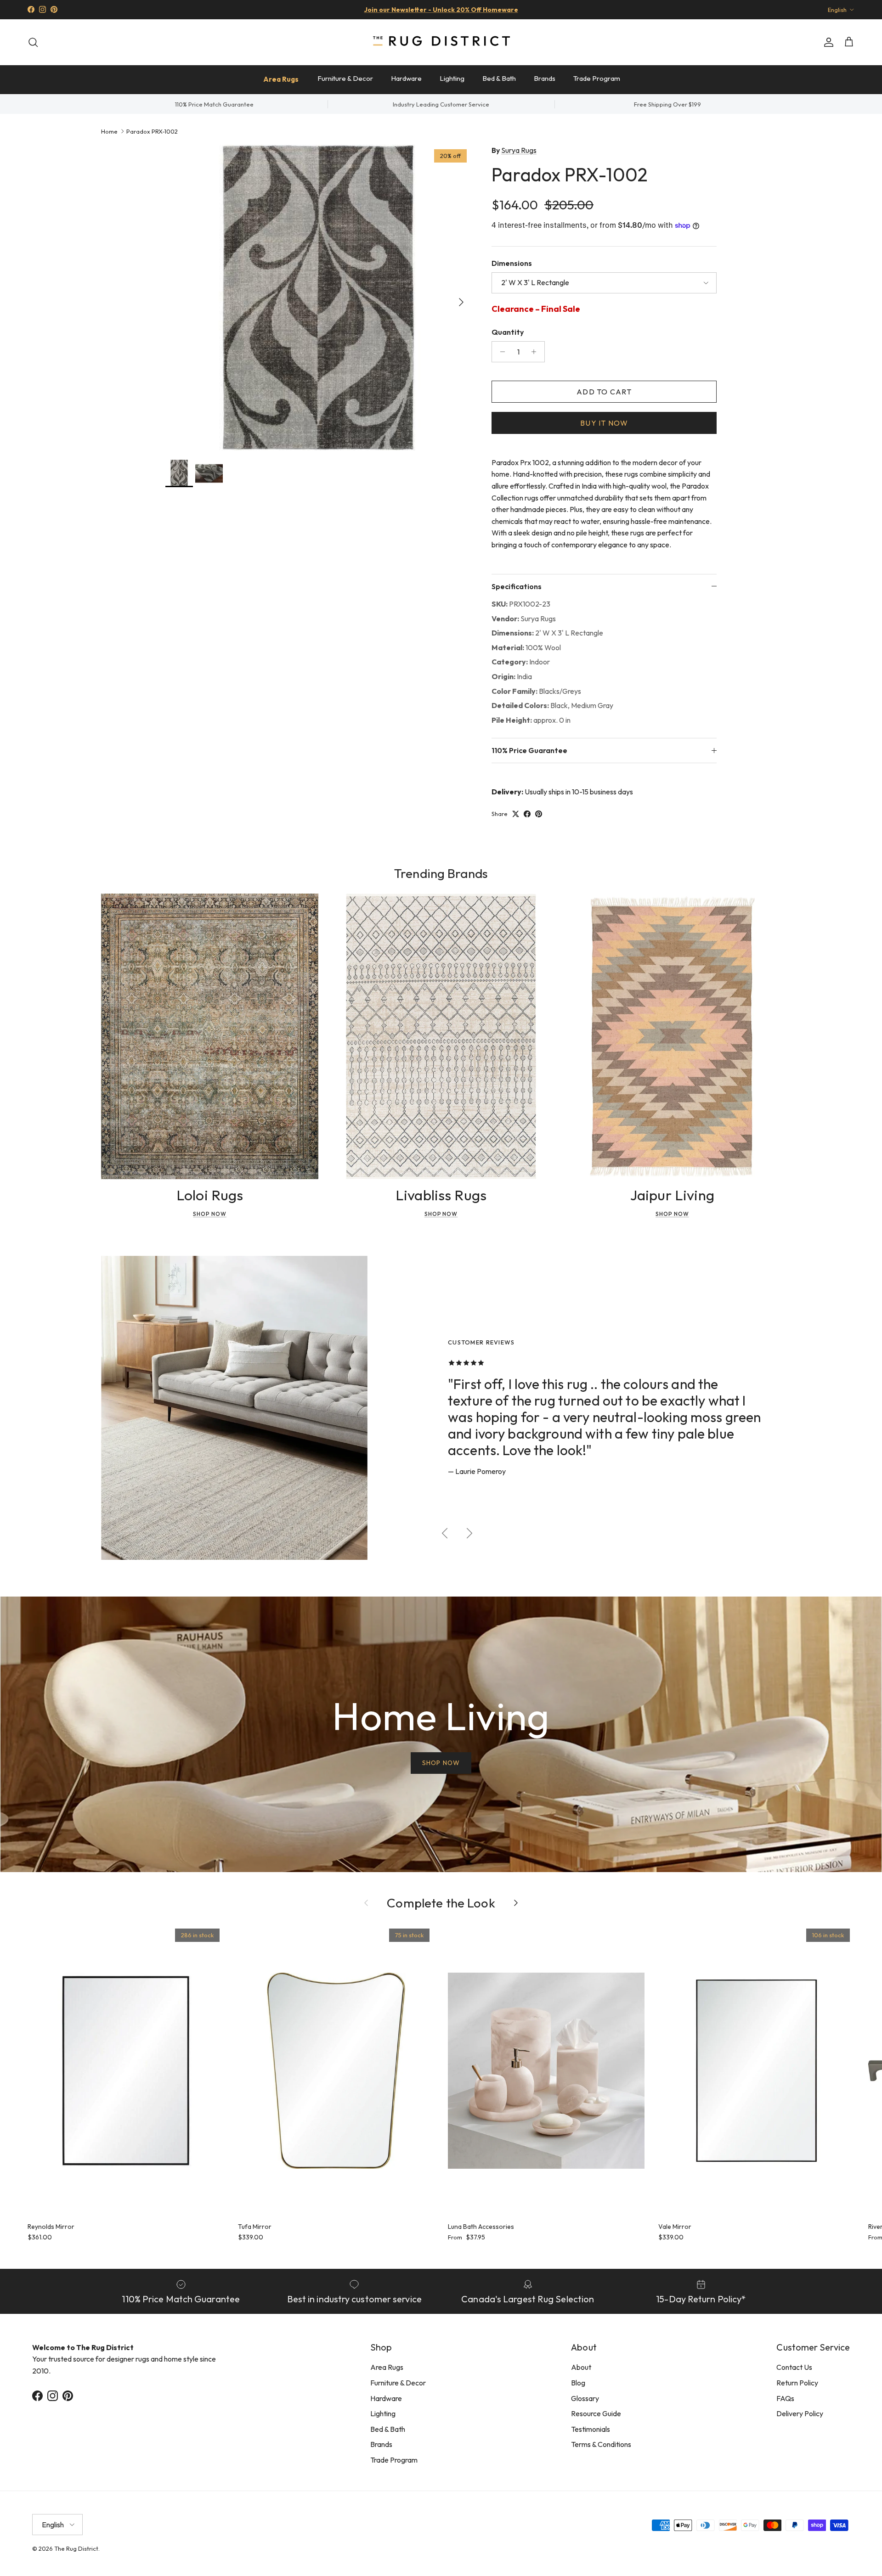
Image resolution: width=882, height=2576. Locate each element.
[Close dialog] (613, 1176)
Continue (349, 1364)
